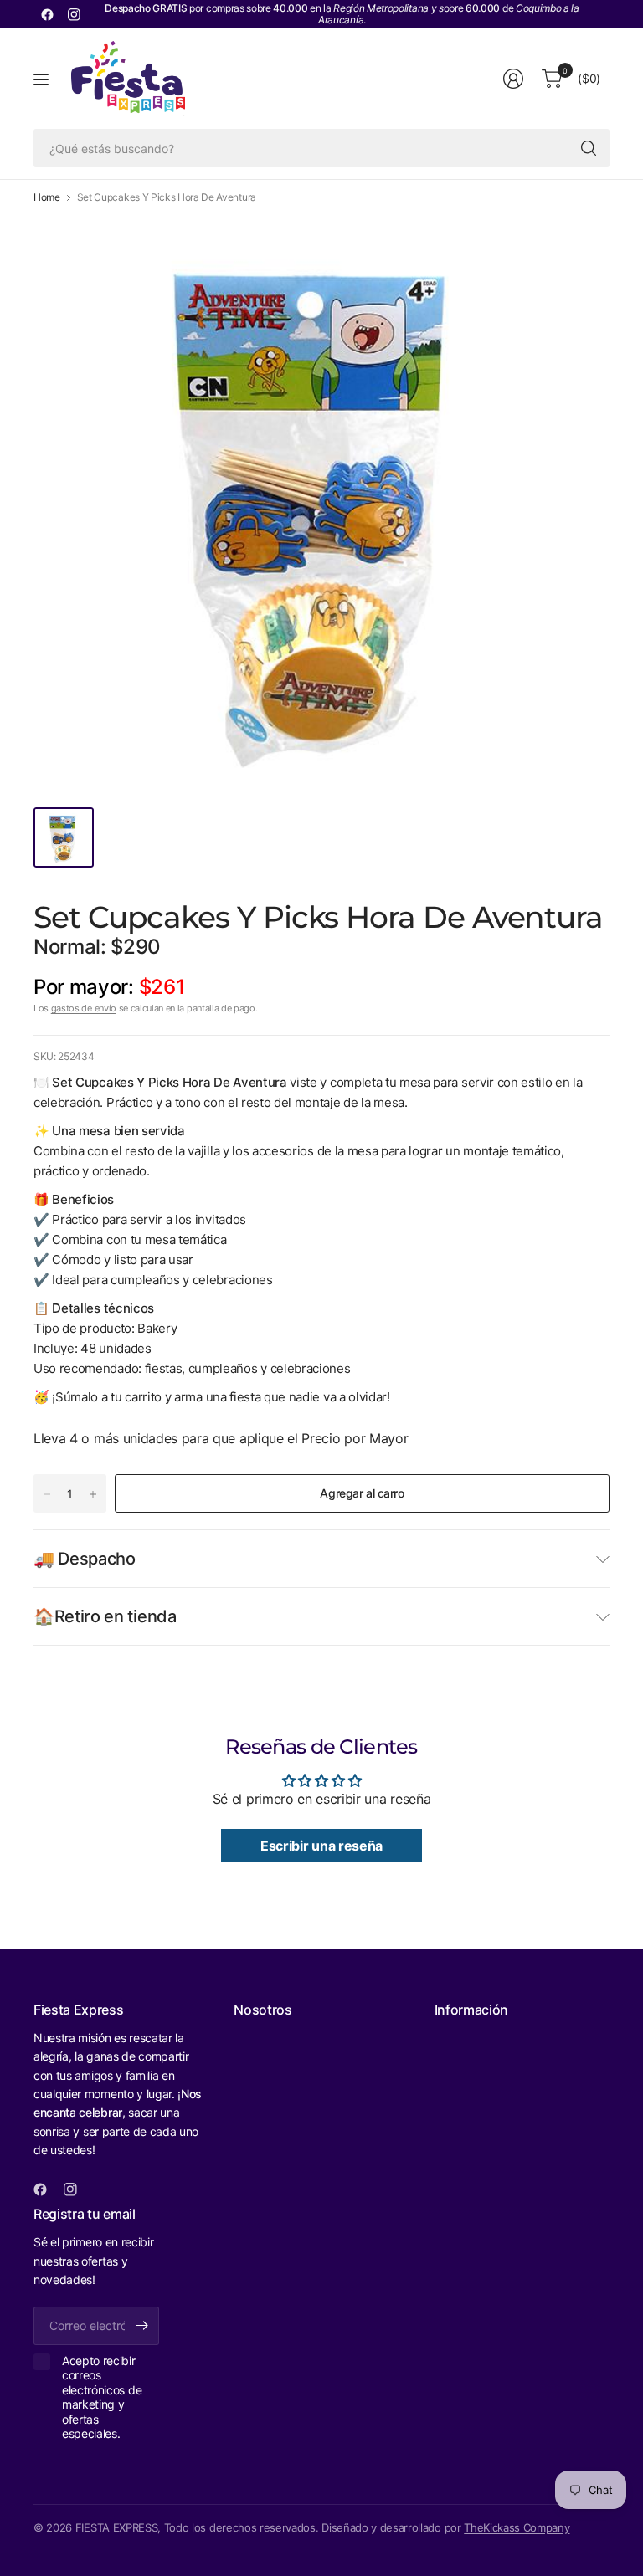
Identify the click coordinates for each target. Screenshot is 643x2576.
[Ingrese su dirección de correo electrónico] (142, 2326)
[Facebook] (47, 14)
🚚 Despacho (85, 1559)
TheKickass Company (517, 2527)
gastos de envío (84, 1008)
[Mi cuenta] (513, 79)
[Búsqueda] (589, 148)
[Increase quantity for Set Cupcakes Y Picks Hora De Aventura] (93, 1494)
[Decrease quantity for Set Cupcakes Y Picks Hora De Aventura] (47, 1494)
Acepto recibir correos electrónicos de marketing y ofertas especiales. (102, 2397)
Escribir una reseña (321, 1846)
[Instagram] (74, 14)
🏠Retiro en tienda (105, 1616)
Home (47, 197)
